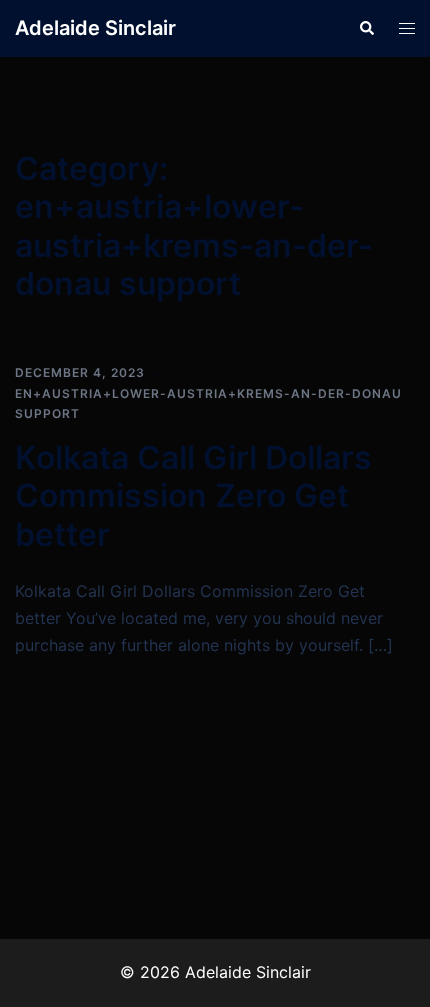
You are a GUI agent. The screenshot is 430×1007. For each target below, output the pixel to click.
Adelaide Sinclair (95, 28)
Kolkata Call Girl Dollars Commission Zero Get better (193, 496)
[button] (366, 28)
